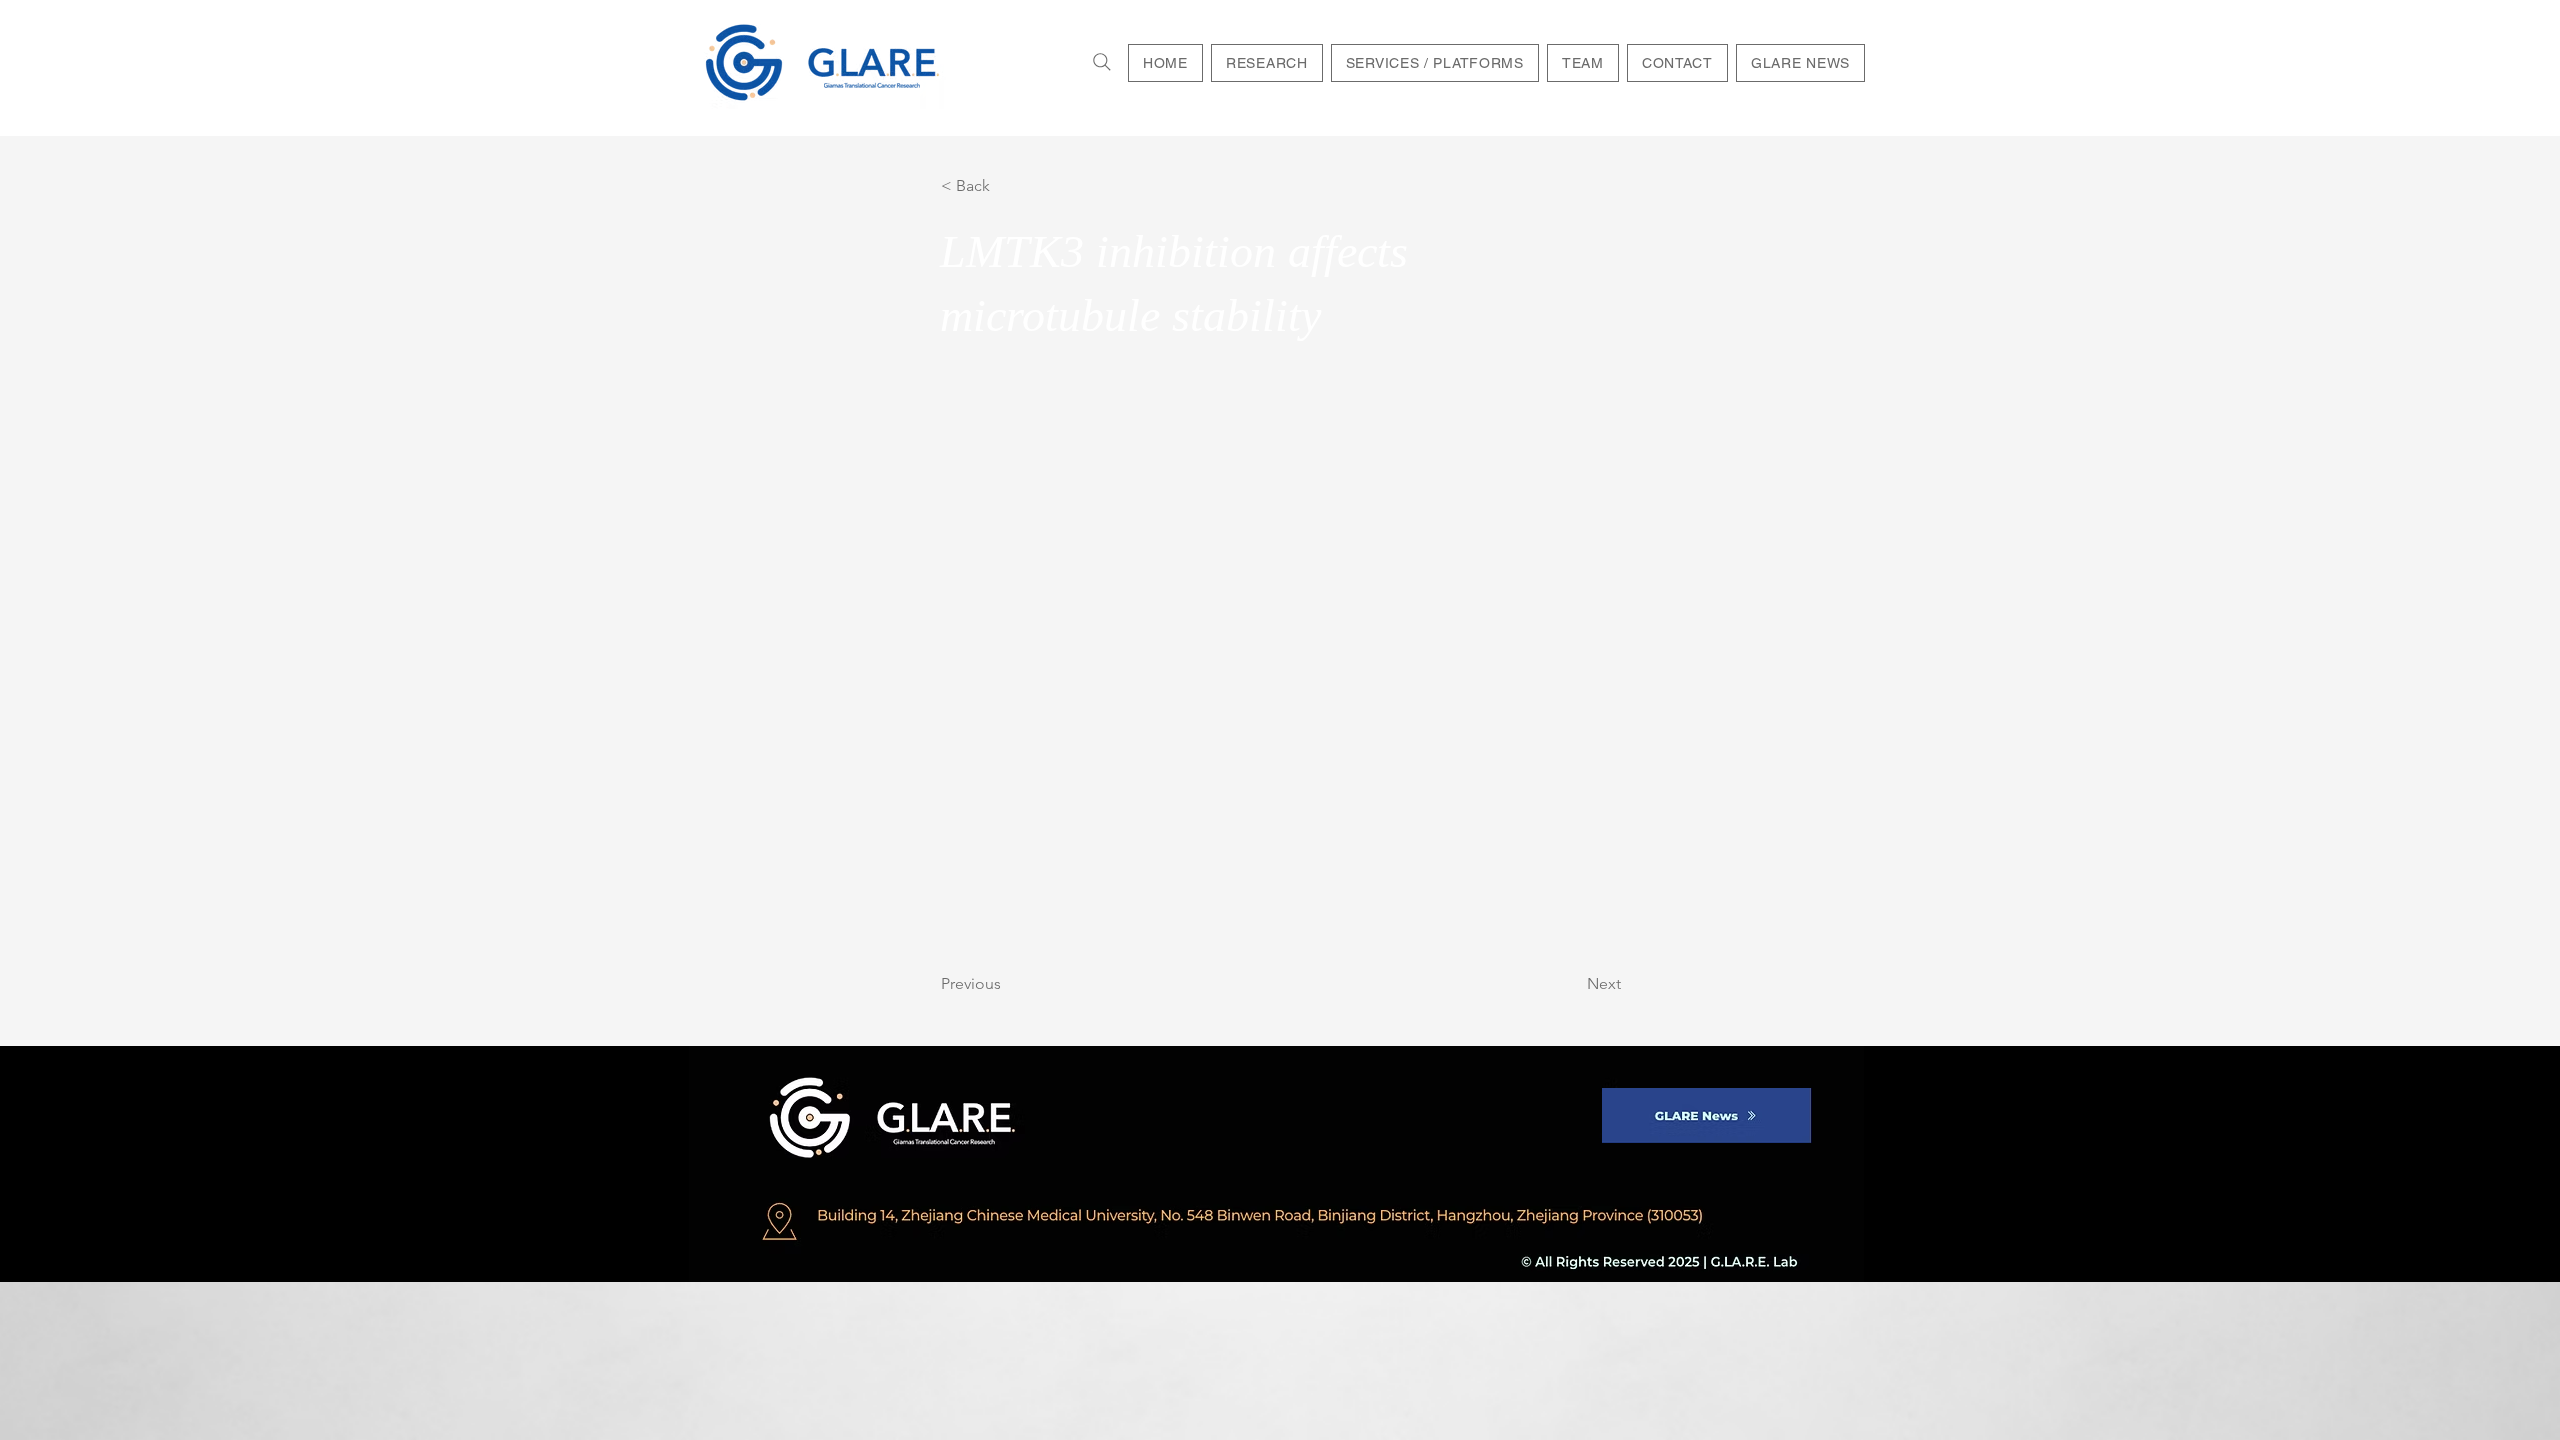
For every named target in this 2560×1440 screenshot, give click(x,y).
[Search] (1102, 62)
